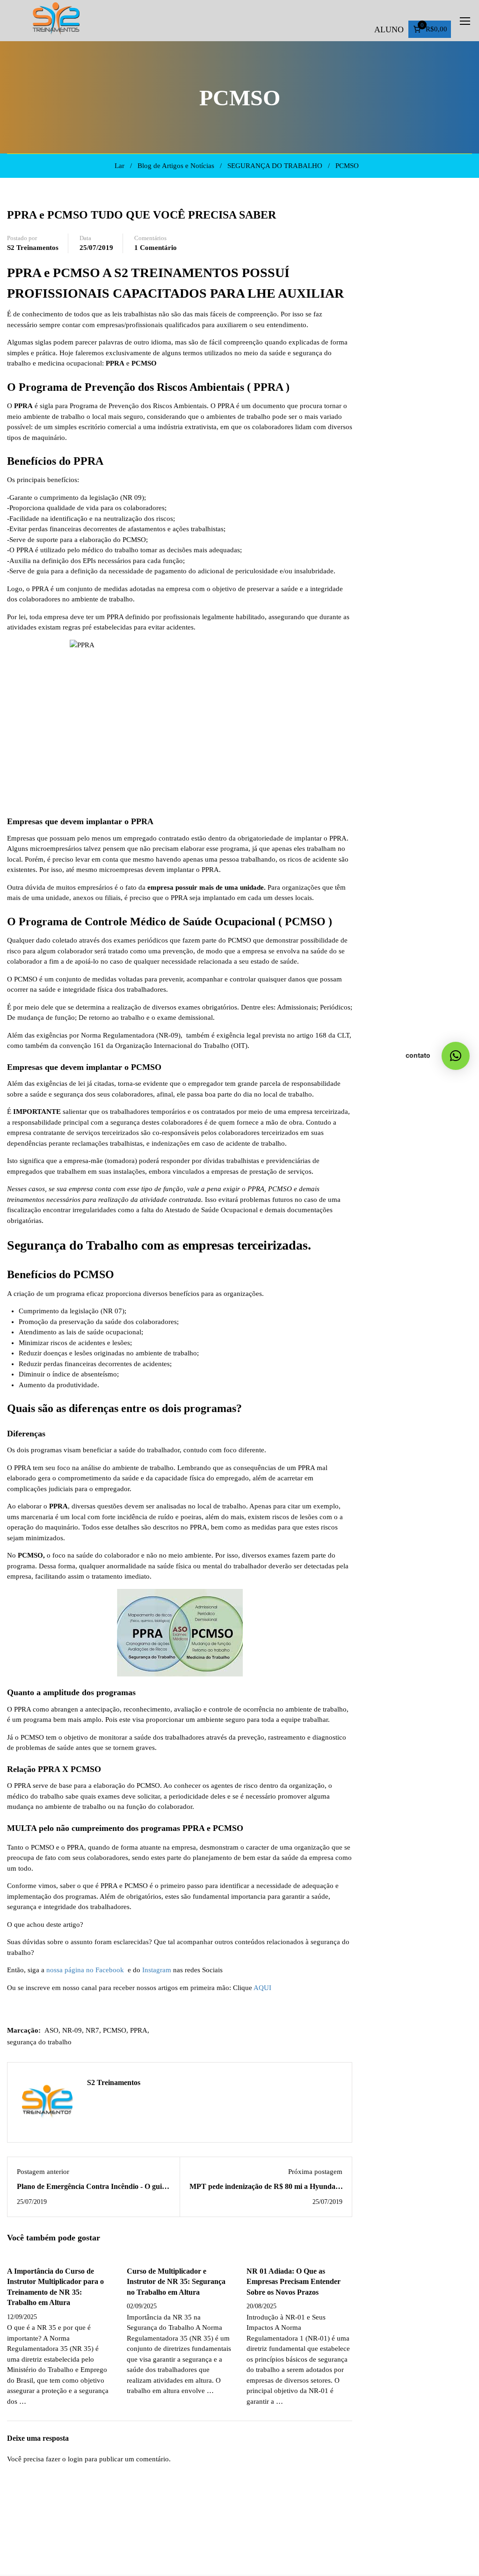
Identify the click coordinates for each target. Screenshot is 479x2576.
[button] (456, 1056)
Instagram (157, 1970)
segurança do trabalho (39, 2042)
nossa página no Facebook (85, 1970)
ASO (51, 2030)
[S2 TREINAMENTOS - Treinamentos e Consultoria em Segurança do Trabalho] (56, 21)
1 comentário (156, 248)
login (75, 2459)
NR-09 (72, 2030)
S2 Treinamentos (33, 248)
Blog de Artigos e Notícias (176, 166)
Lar (120, 166)
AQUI (262, 1988)
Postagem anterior (43, 2172)
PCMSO (347, 166)
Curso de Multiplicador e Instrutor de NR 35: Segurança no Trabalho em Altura (176, 2282)
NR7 (92, 2030)
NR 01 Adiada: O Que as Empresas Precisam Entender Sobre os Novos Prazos (294, 2282)
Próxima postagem (315, 2172)
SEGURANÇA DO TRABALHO (275, 166)
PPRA (139, 2030)
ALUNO (389, 29)
